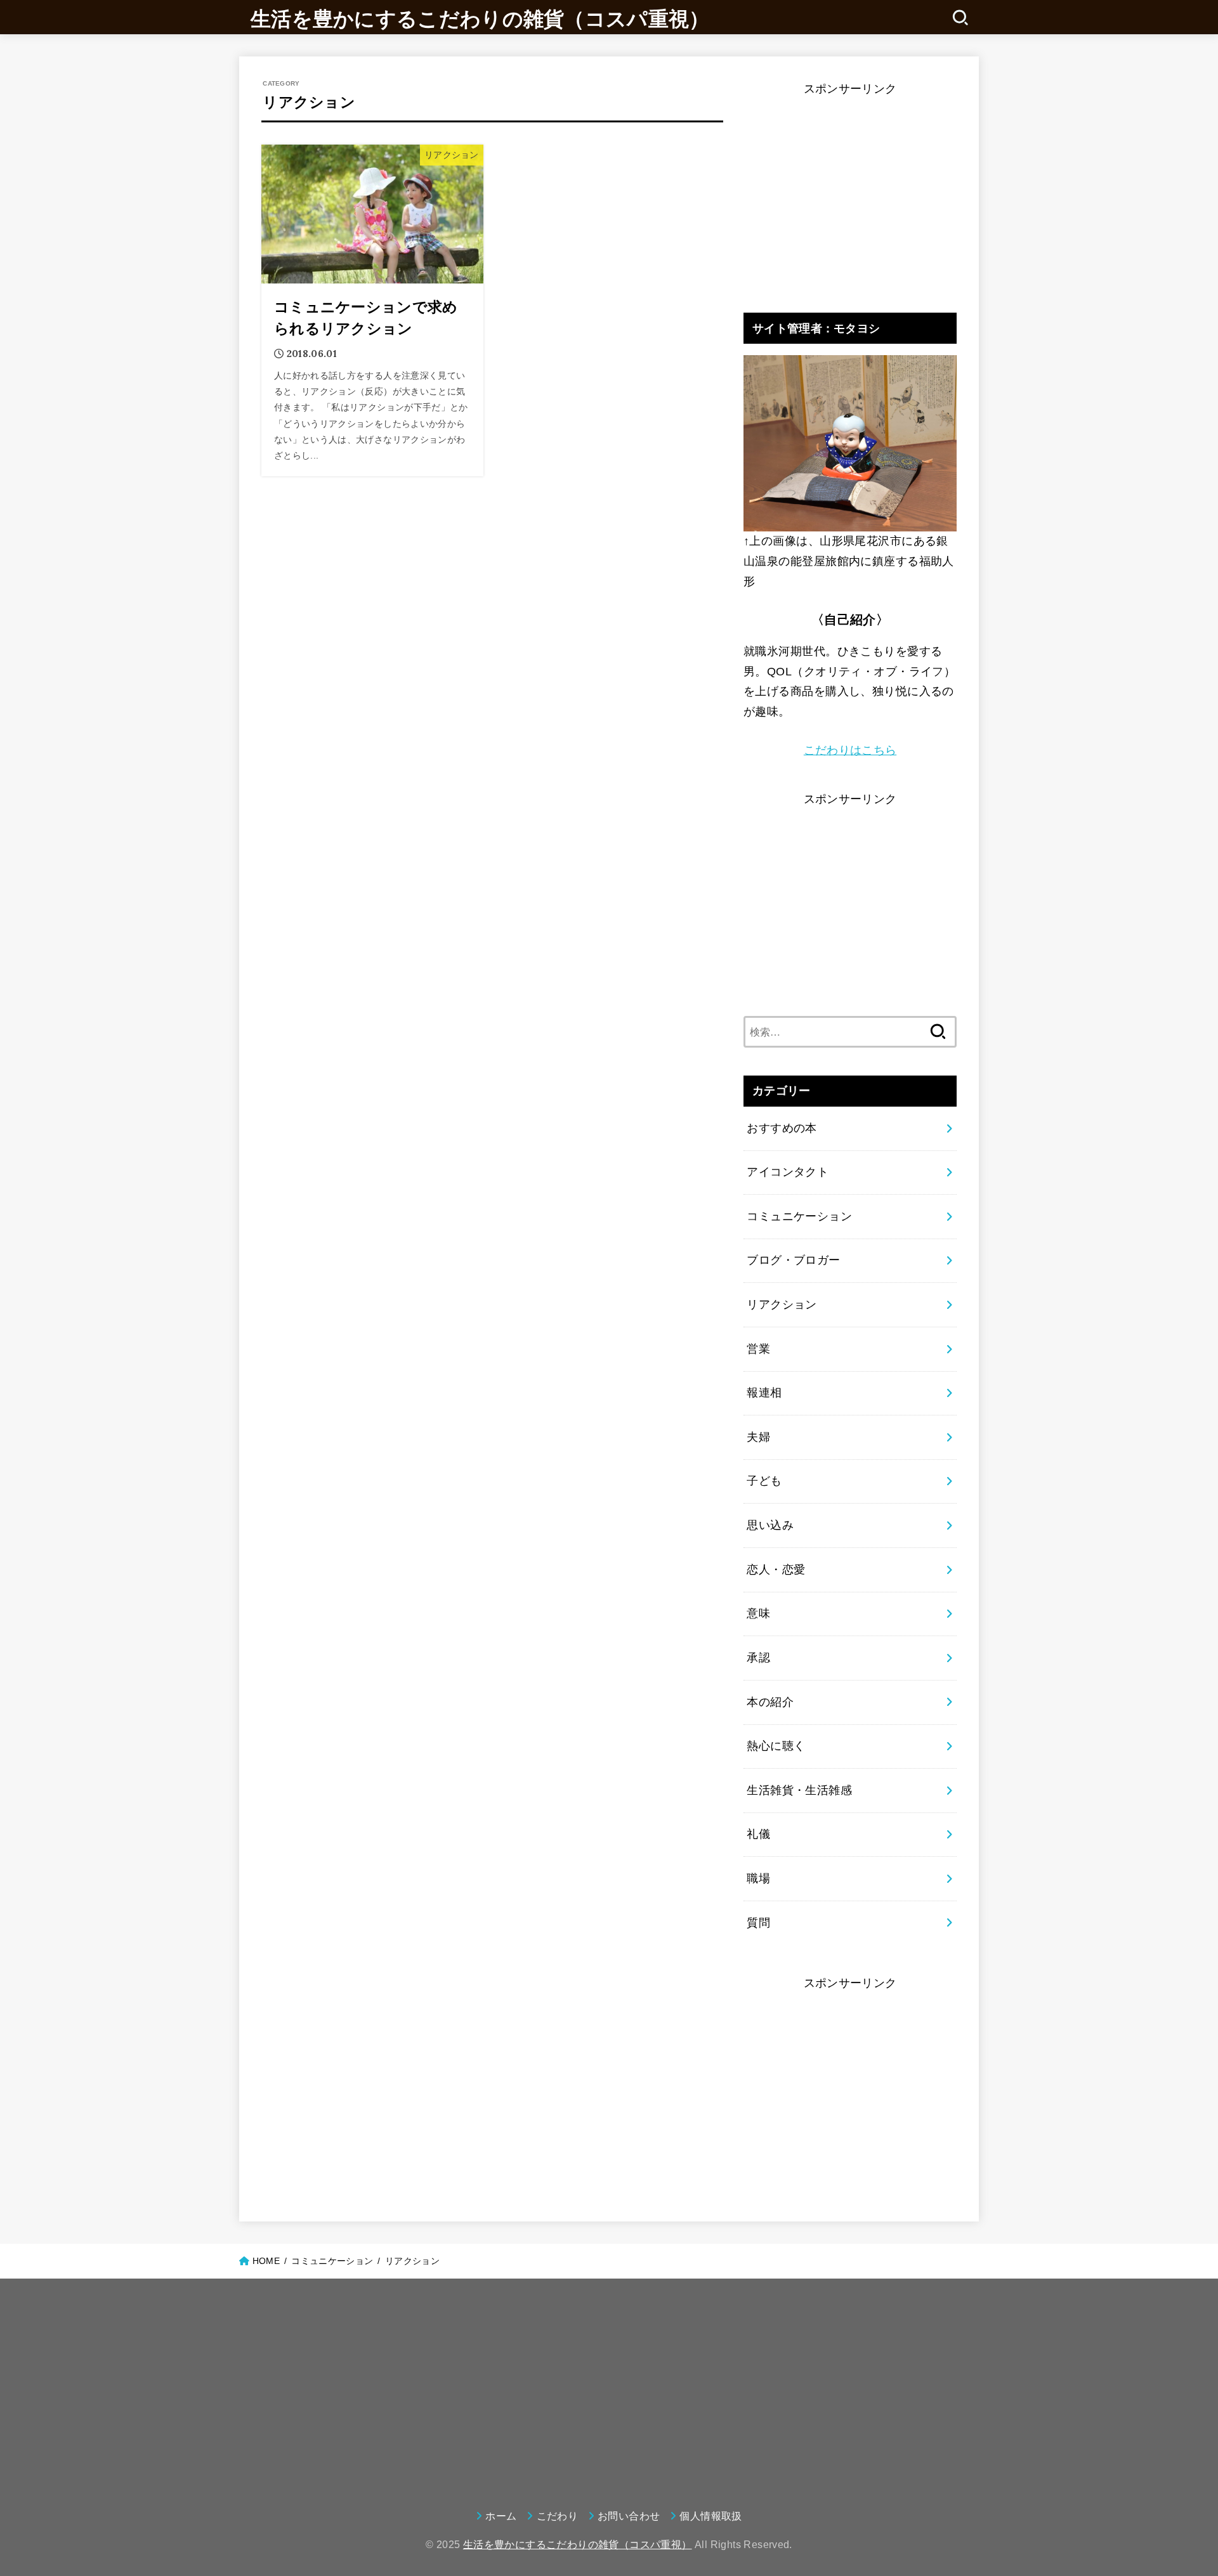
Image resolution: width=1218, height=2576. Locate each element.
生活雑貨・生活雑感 (799, 1790)
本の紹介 (770, 1702)
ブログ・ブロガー (794, 1260)
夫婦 (758, 1437)
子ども (764, 1481)
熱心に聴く (776, 1746)
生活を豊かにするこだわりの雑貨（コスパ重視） (480, 19)
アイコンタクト (788, 1172)
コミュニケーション (799, 1216)
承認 (758, 1658)
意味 (758, 1613)
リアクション (782, 1304)
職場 (758, 1878)
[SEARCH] (960, 17)
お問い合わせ (629, 2516)
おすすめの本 (782, 1128)
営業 (758, 1349)
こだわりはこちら (850, 750)
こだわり (557, 2516)
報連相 (764, 1393)
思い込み (770, 1525)
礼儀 (758, 1834)
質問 (758, 1923)
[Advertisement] (850, 189)
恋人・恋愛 (776, 1570)
